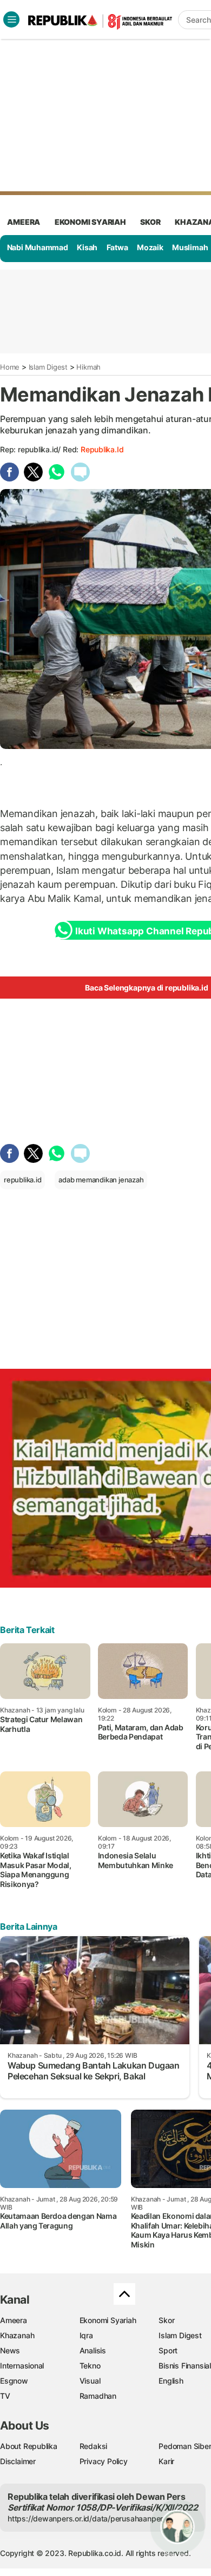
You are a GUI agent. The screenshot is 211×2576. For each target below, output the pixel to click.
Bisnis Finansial (185, 2366)
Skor (166, 2320)
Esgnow (14, 2381)
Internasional (22, 2366)
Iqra (86, 2335)
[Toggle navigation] (11, 19)
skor (150, 222)
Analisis (93, 2350)
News (10, 2350)
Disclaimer (18, 2461)
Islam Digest (48, 367)
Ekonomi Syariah (90, 222)
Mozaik (150, 247)
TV (5, 2396)
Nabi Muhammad (38, 247)
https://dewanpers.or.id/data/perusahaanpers (87, 2518)
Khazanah (17, 2335)
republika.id (102, 449)
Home (10, 367)
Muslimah (190, 247)
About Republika (29, 2446)
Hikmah (88, 367)
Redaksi (94, 2446)
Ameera (14, 2320)
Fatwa (117, 247)
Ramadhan (98, 2396)
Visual (90, 2381)
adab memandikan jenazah (101, 1180)
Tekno (90, 2366)
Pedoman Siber (185, 2446)
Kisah (87, 247)
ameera (24, 222)
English (171, 2381)
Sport (168, 2350)
